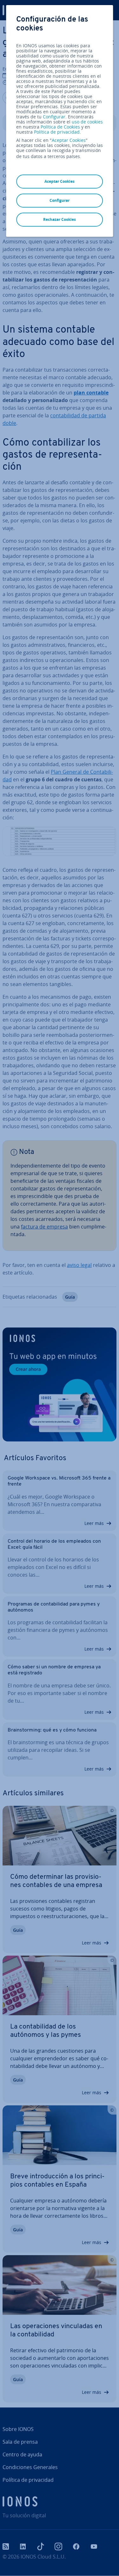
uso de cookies (87, 122)
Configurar (54, 117)
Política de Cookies (60, 127)
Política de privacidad (57, 132)
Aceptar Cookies (69, 140)
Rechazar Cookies (60, 219)
